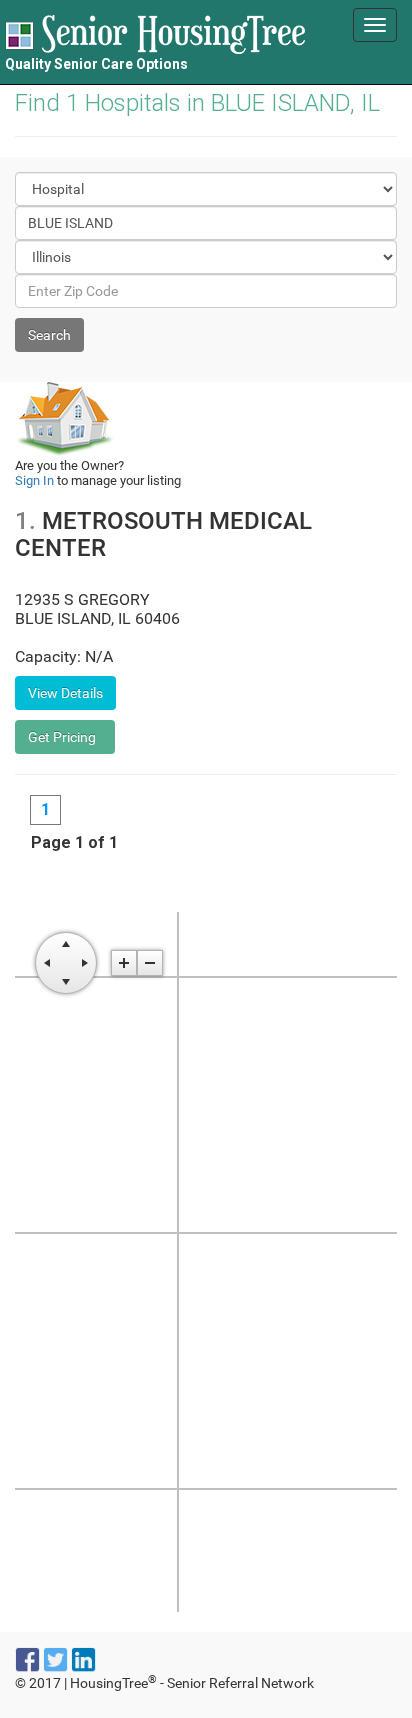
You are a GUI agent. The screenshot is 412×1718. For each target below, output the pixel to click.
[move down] (66, 982)
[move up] (66, 944)
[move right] (85, 963)
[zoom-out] (150, 963)
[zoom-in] (124, 963)
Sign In (34, 480)
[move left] (47, 963)
